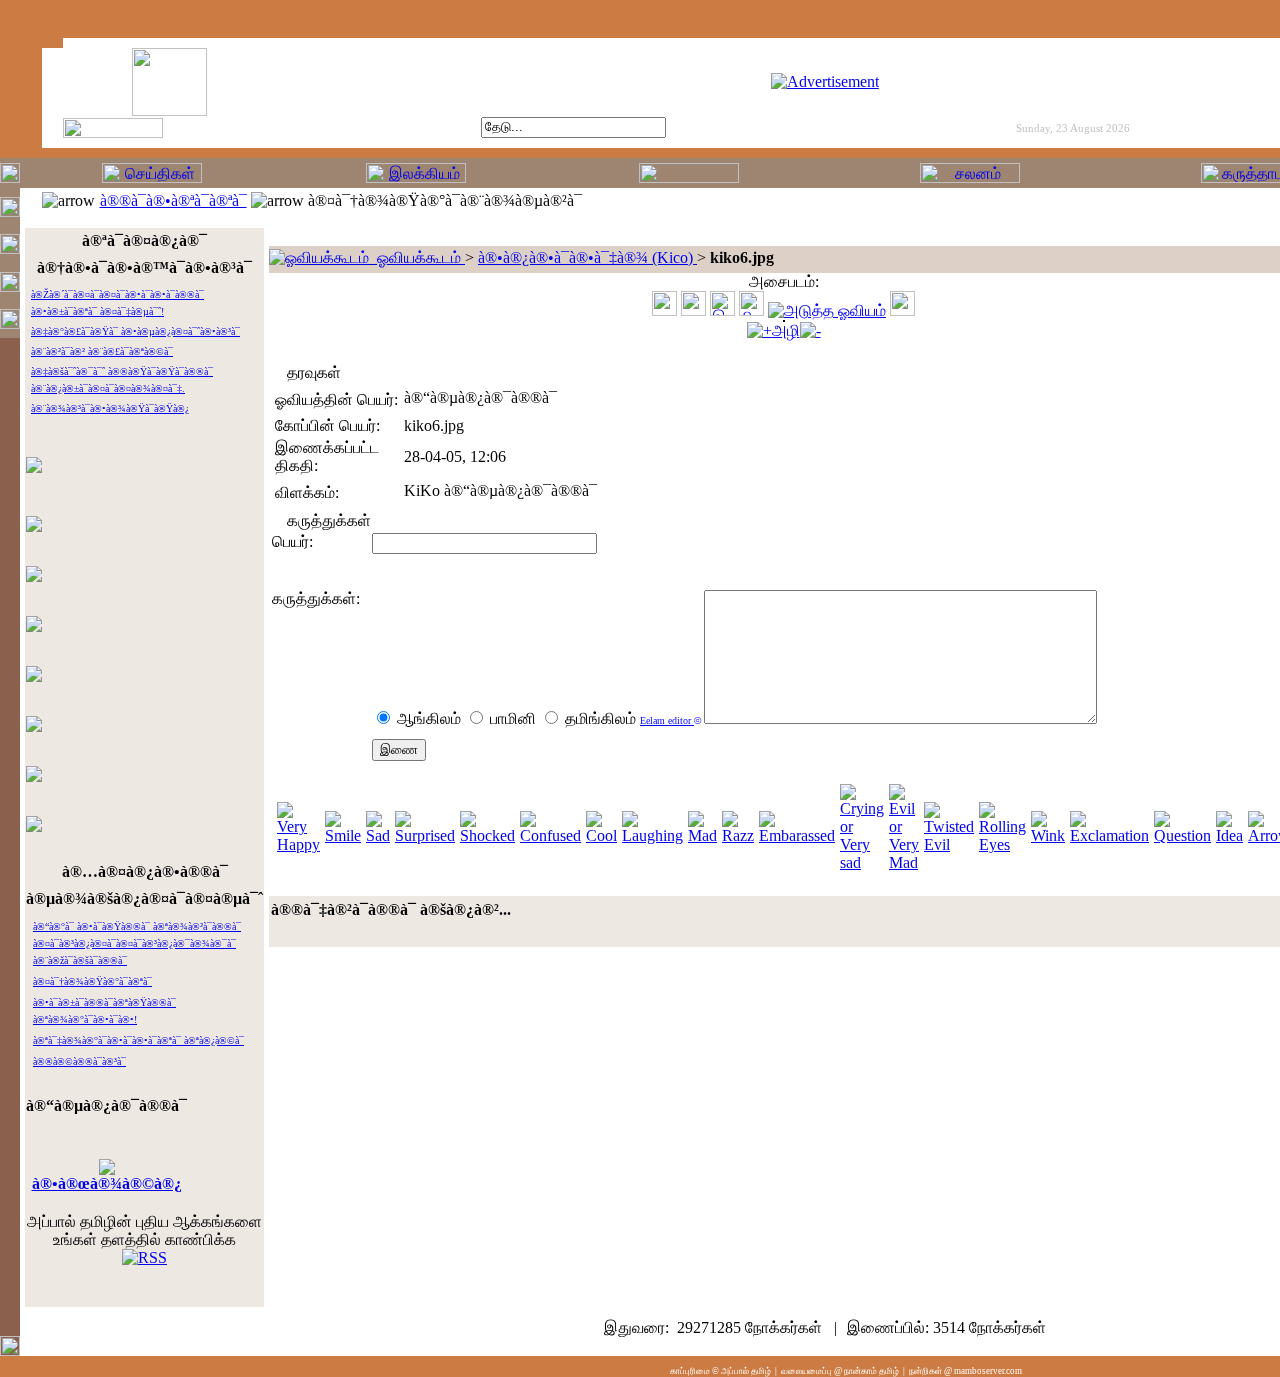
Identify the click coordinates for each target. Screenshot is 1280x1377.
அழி (786, 330)
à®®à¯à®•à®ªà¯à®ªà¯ (173, 200)
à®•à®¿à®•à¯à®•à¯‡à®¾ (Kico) (587, 257)
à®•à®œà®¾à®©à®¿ (107, 1183)
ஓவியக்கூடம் (417, 257)
